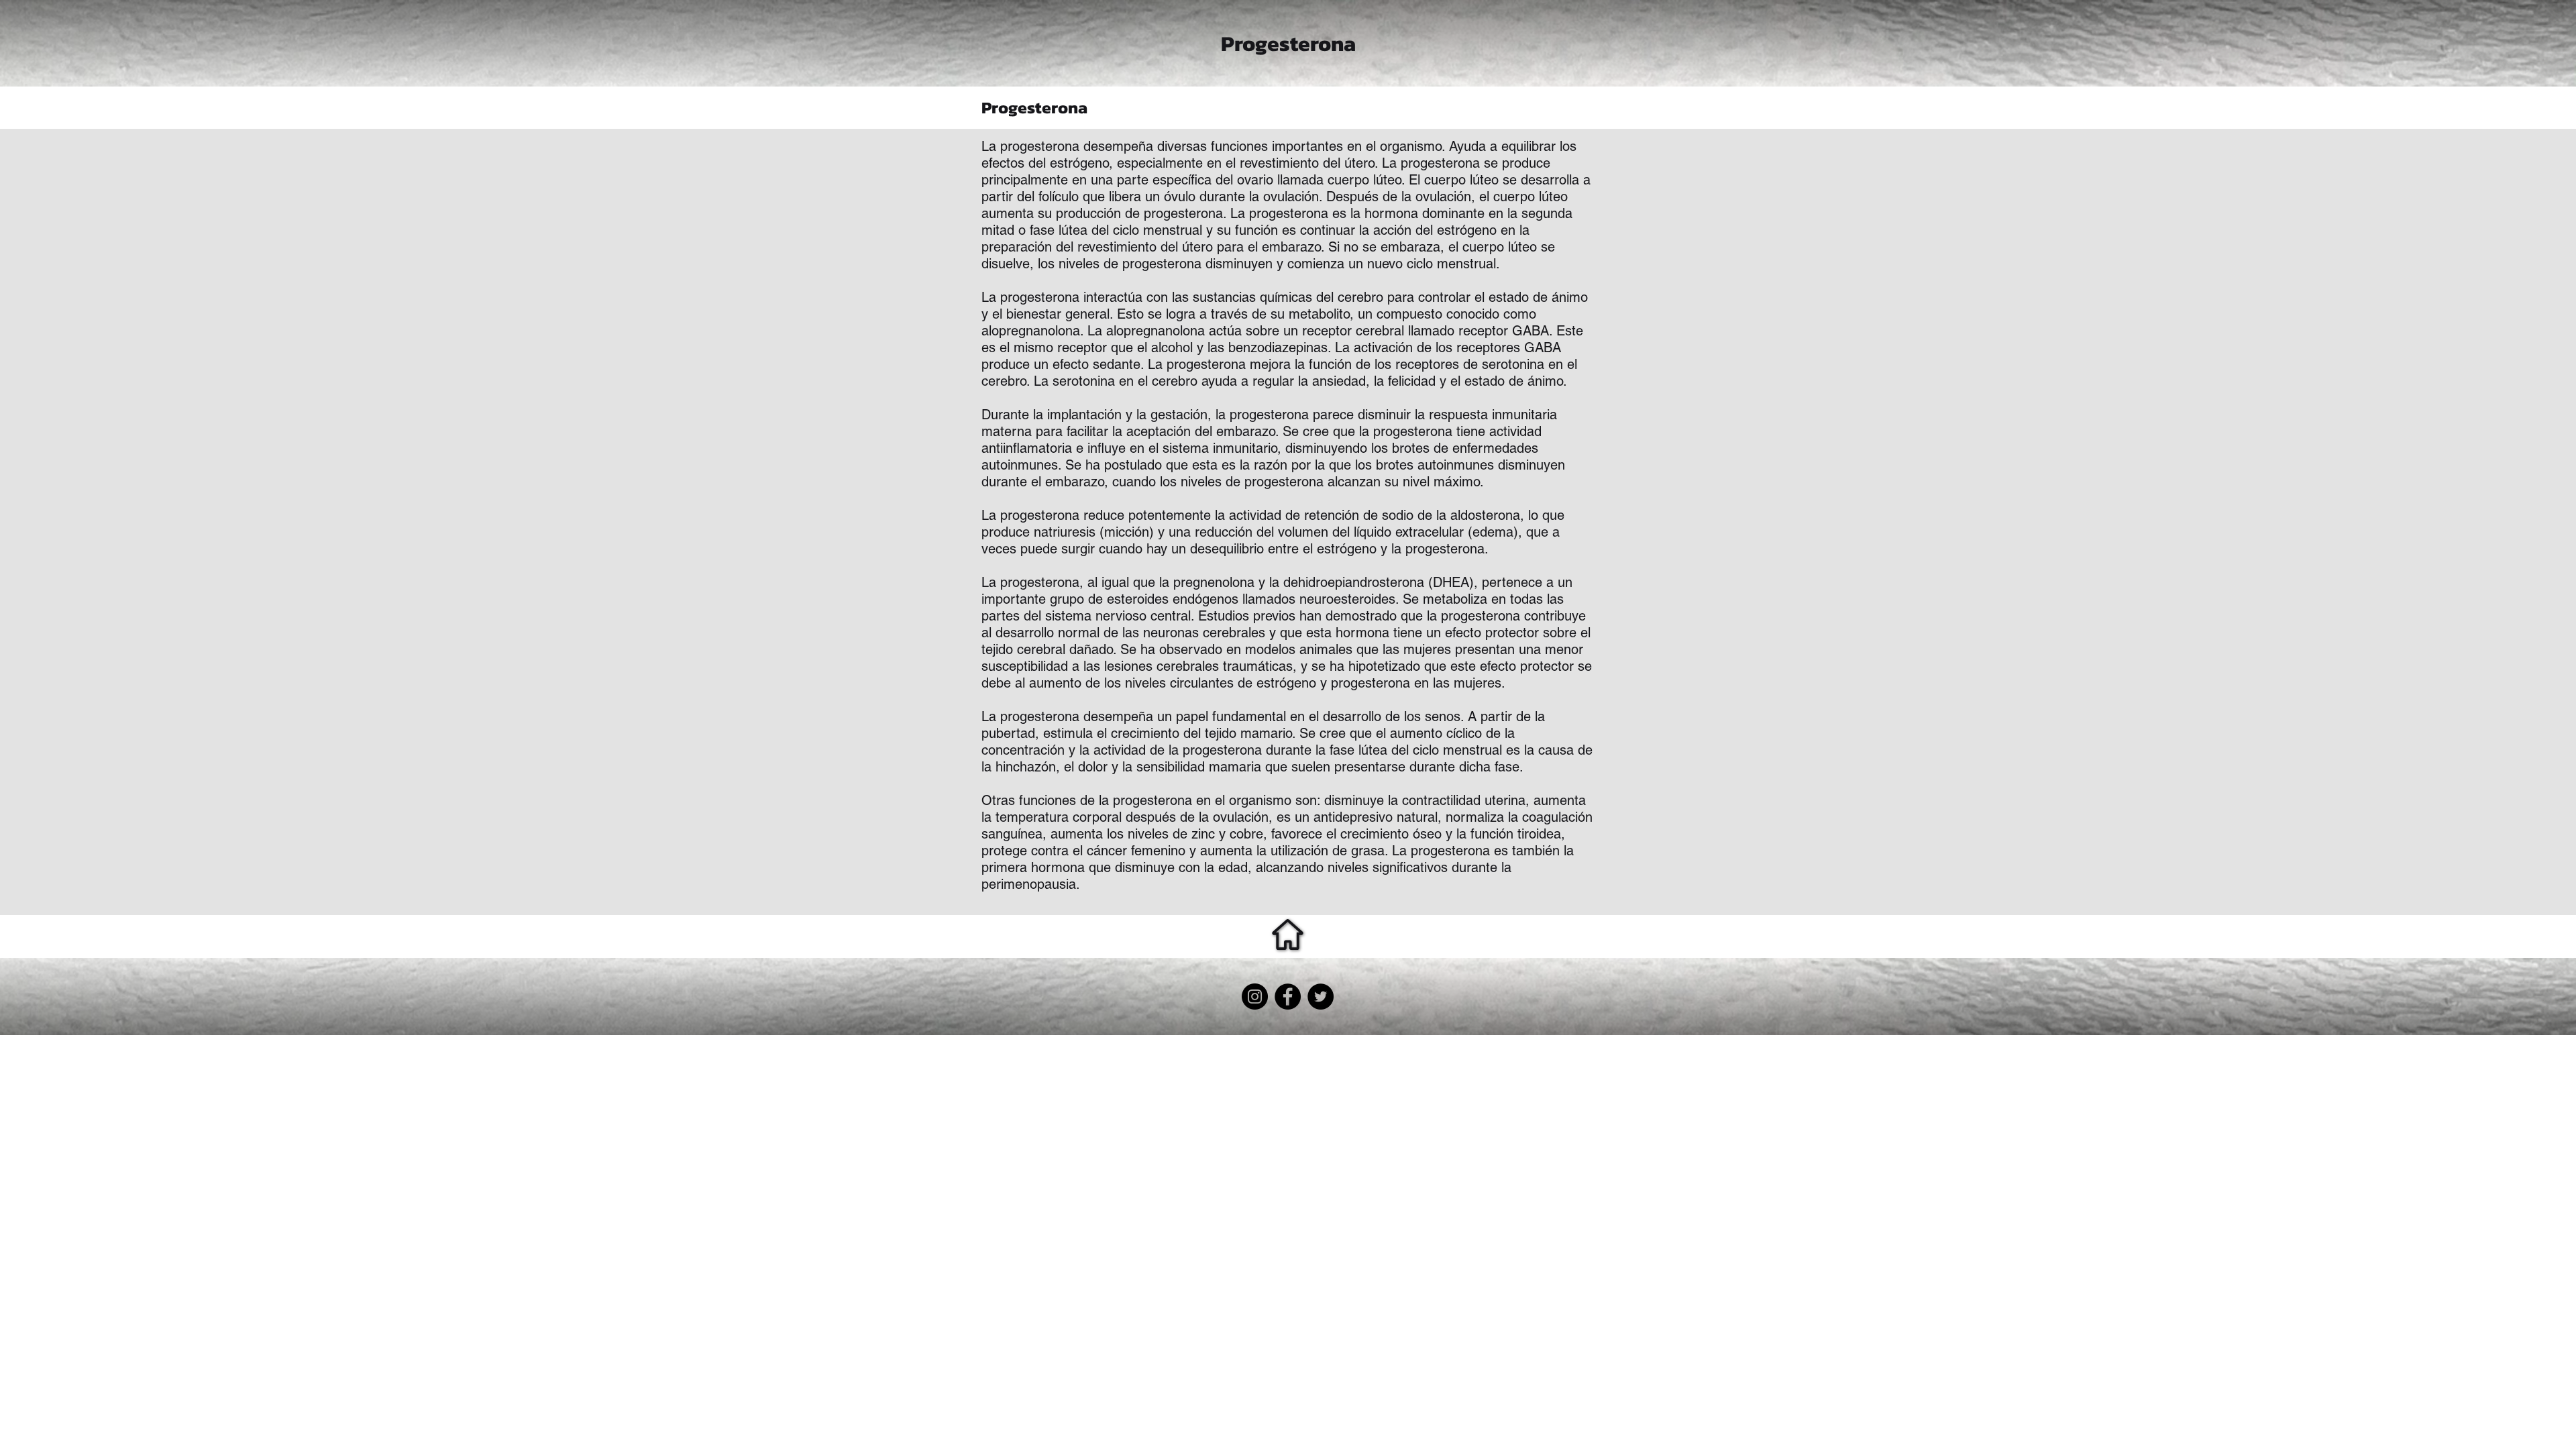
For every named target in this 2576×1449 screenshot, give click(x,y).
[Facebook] (1288, 997)
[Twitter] (1321, 997)
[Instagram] (1255, 997)
